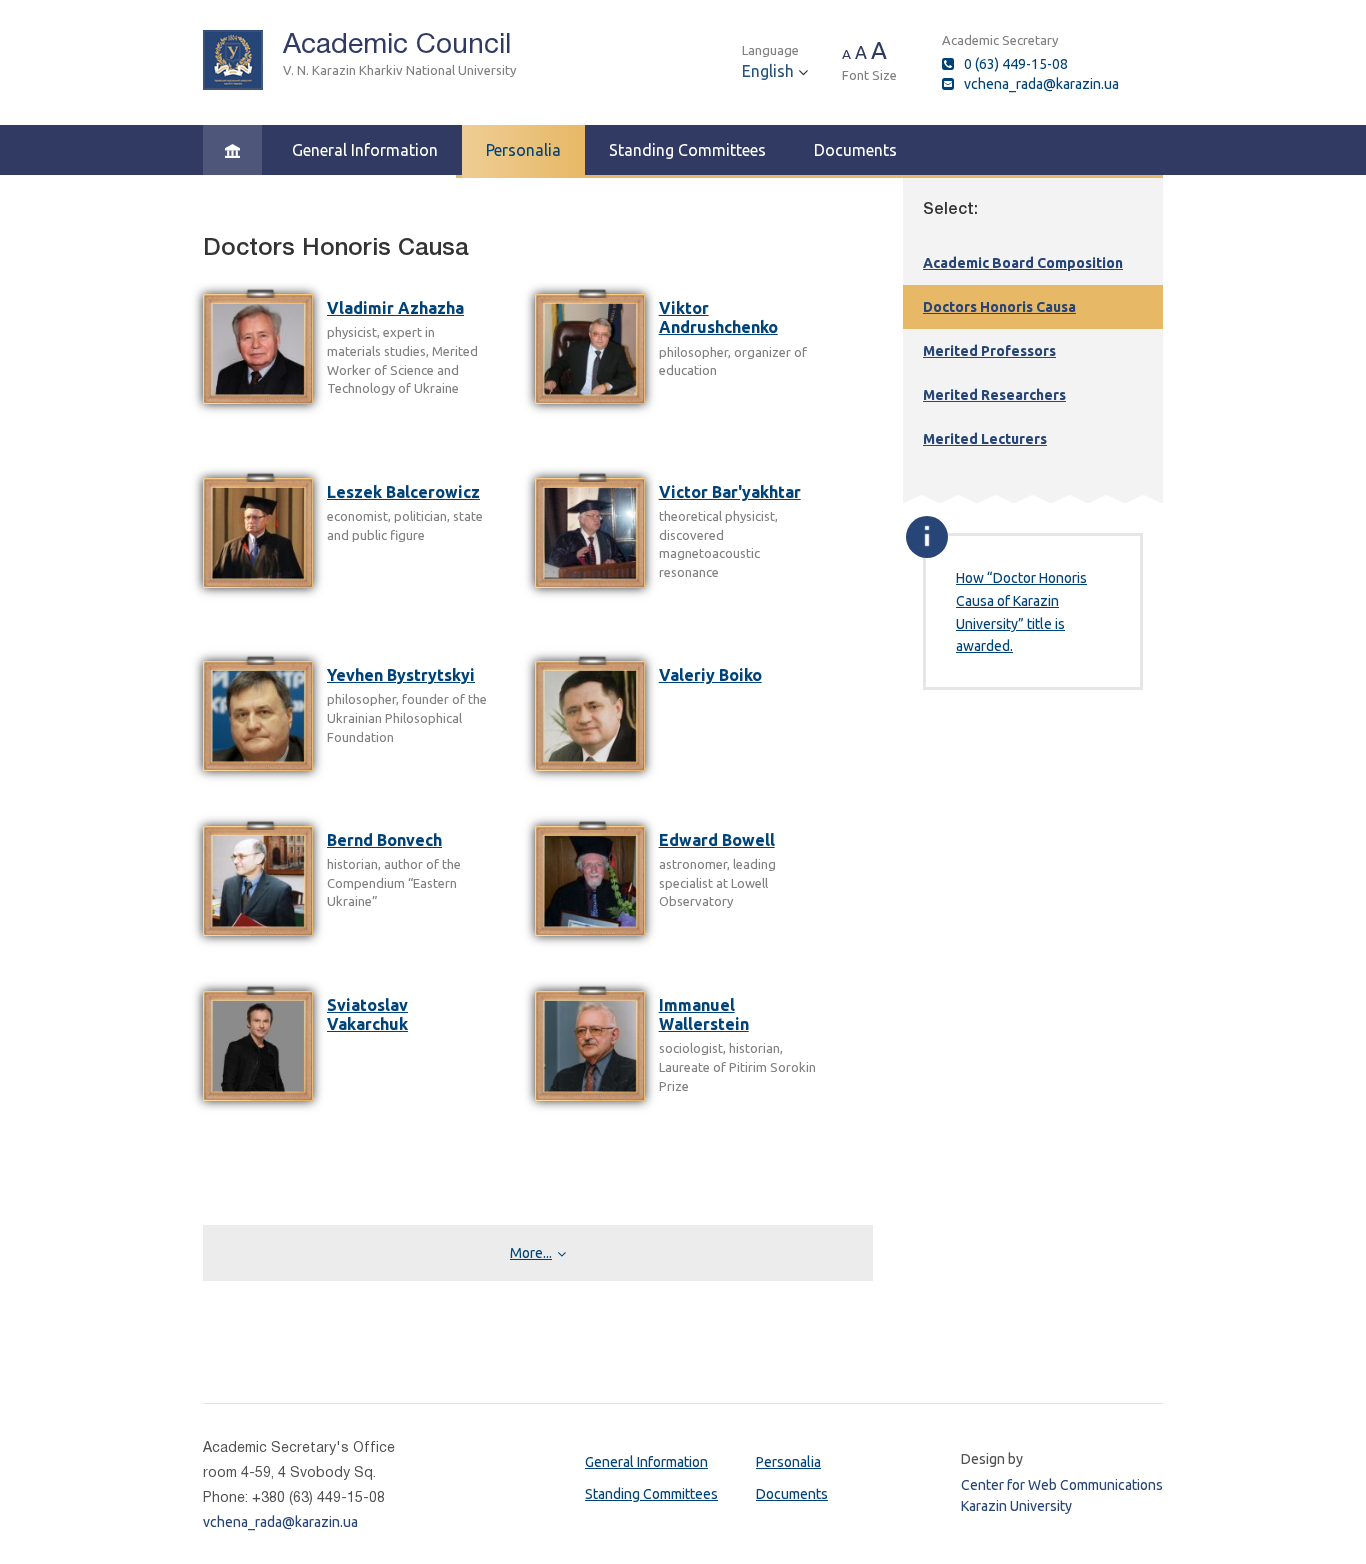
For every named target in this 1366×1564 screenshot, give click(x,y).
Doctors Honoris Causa (999, 307)
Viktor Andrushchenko (718, 317)
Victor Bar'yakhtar (730, 492)
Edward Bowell (717, 840)
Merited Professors (989, 351)
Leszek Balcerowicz (403, 492)
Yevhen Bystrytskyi (401, 675)
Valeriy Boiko (710, 675)
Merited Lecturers (985, 439)
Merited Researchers (994, 395)
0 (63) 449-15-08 (1016, 64)
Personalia (523, 150)
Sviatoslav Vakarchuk (367, 1014)
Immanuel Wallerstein (704, 1014)
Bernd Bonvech (384, 840)
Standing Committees (687, 150)
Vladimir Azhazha (395, 308)
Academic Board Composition (1023, 263)
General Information (365, 150)
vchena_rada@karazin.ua (1041, 84)
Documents (855, 150)
